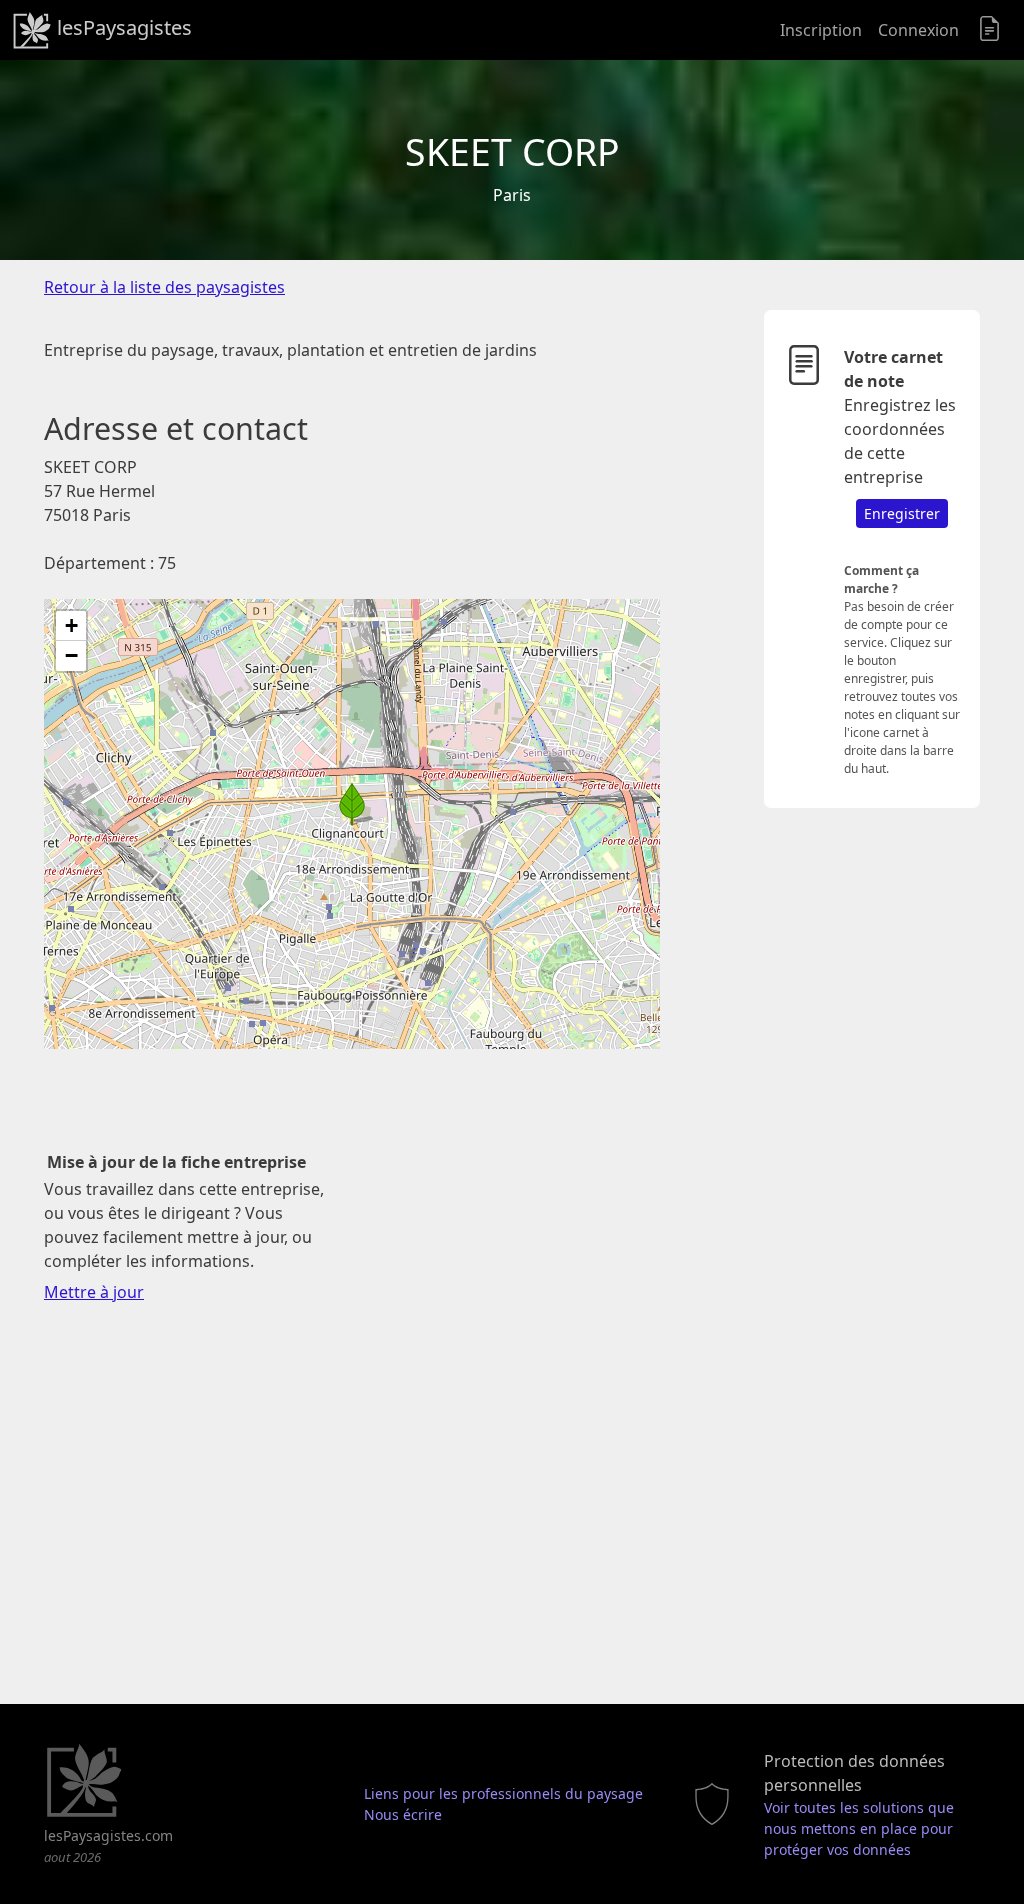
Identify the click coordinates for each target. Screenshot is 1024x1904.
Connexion (918, 30)
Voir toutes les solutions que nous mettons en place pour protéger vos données (859, 1828)
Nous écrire (403, 1814)
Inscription (821, 30)
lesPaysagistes (122, 27)
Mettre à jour (94, 1292)
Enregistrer (902, 513)
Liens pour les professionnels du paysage (503, 1793)
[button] (352, 804)
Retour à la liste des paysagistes (164, 287)
